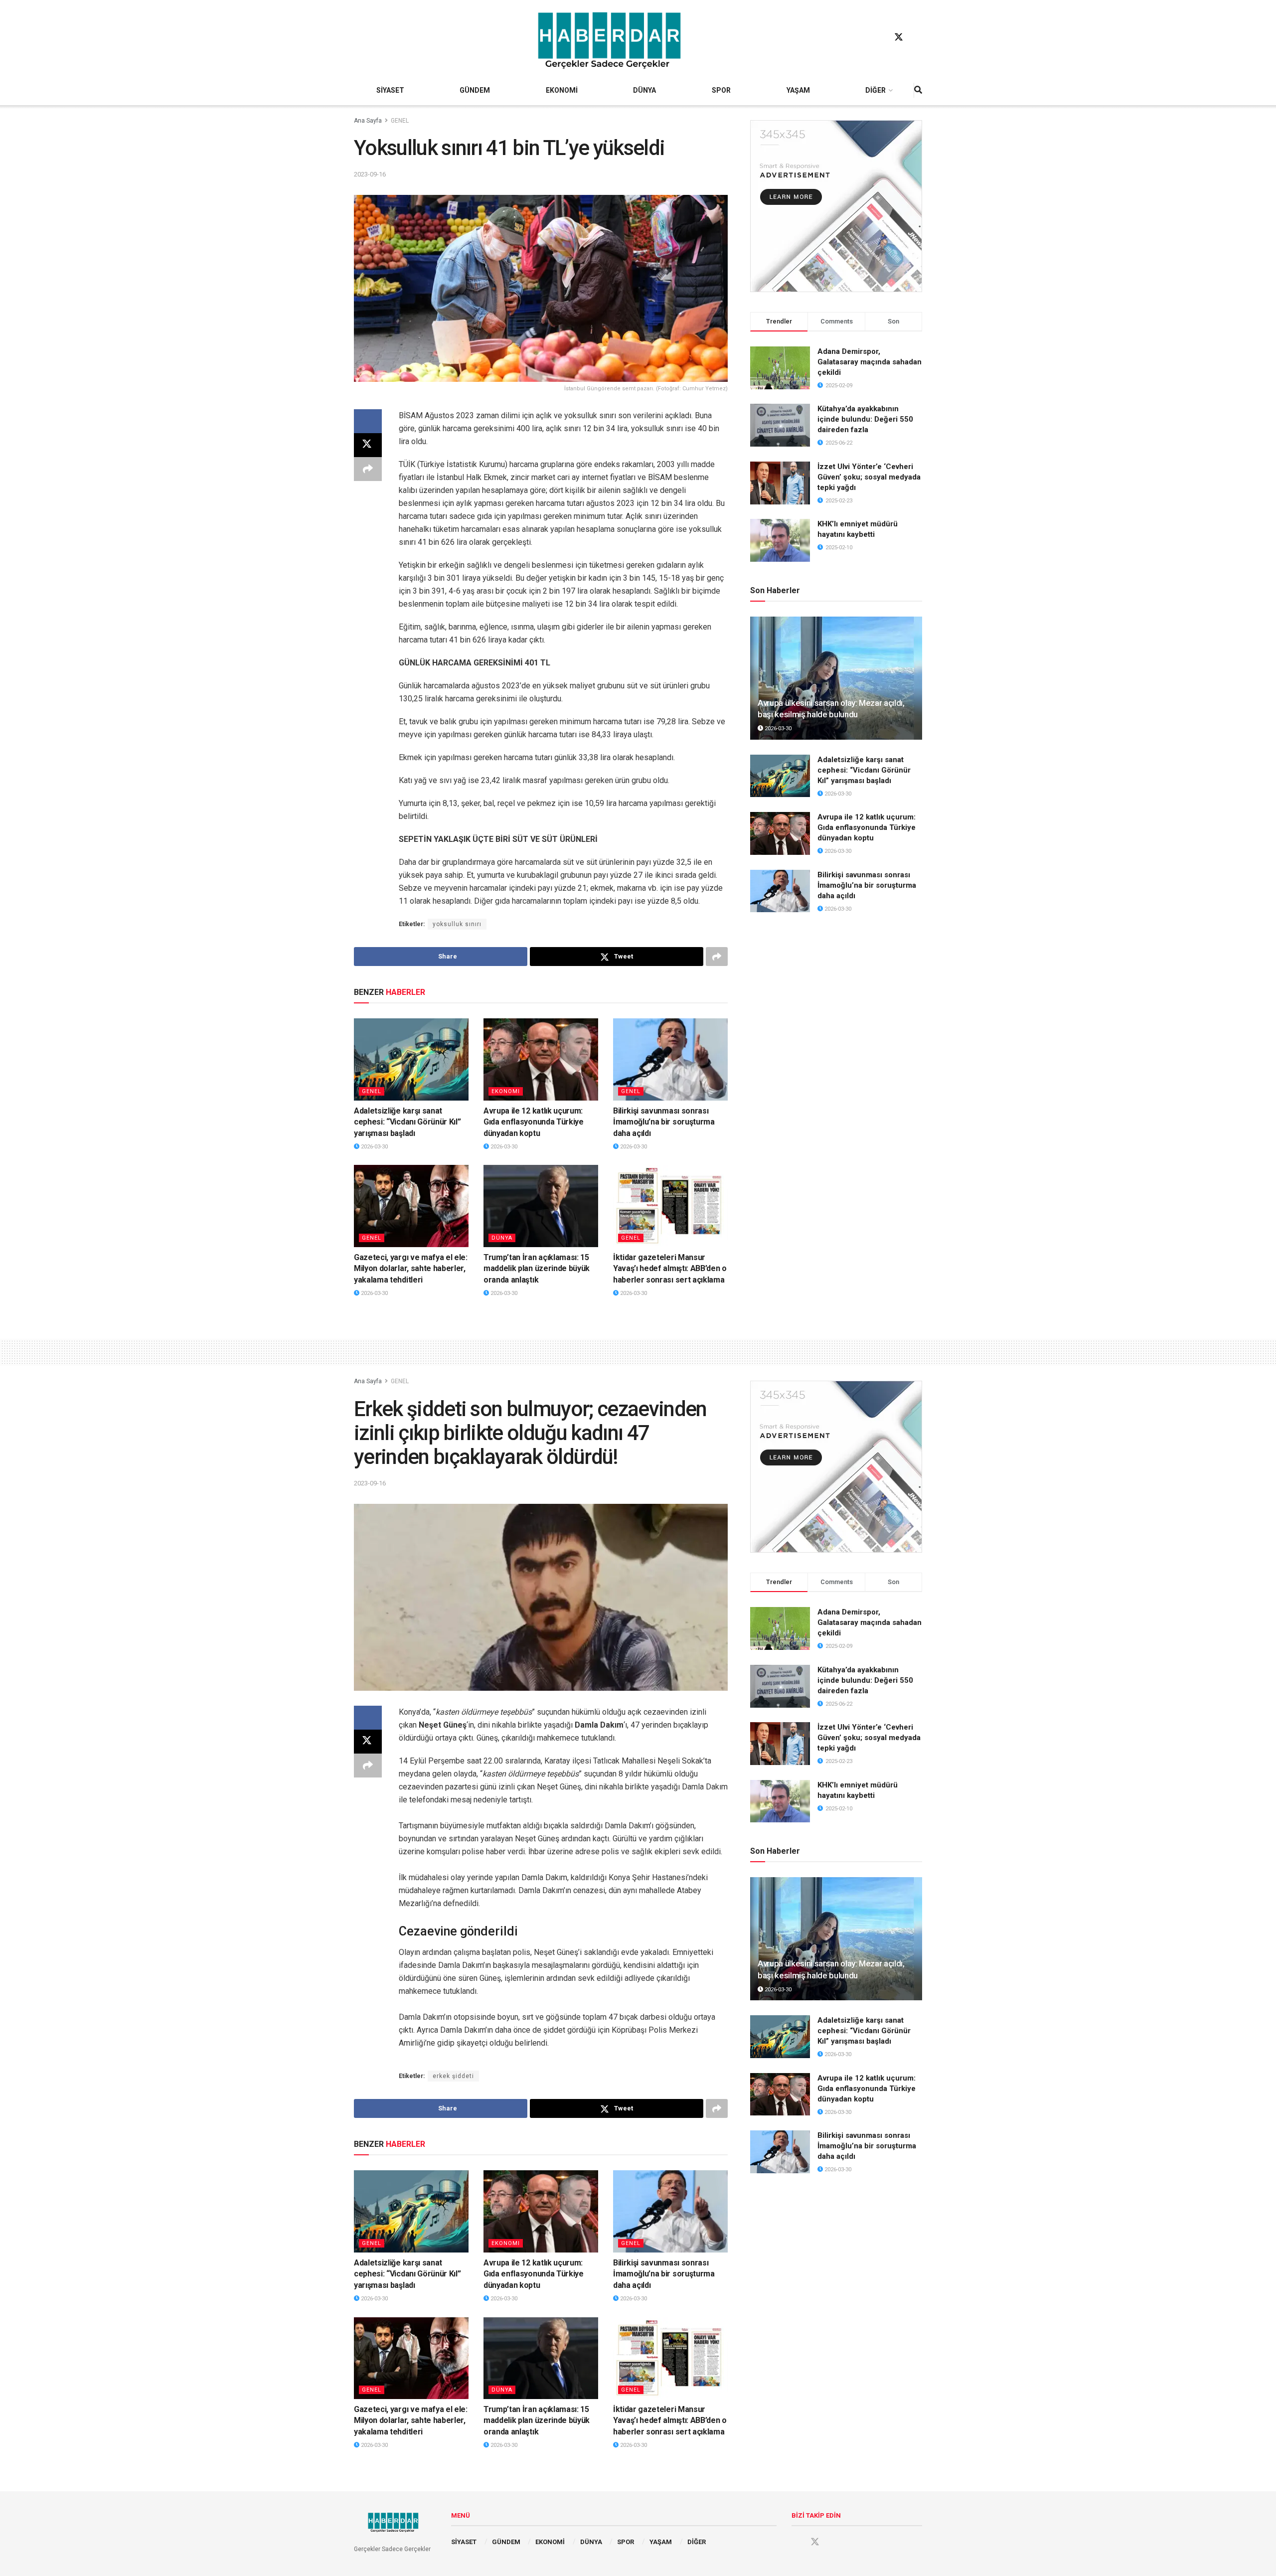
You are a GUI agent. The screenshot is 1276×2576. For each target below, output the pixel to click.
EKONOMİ (562, 90)
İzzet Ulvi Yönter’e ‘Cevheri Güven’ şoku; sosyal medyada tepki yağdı (869, 477)
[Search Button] (918, 90)
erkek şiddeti (453, 2076)
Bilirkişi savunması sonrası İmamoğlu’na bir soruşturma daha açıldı (664, 1122)
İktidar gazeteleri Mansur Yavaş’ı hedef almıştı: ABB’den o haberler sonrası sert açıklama (670, 1269)
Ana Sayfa (368, 121)
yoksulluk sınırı (457, 924)
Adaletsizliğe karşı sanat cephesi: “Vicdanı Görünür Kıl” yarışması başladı (407, 1122)
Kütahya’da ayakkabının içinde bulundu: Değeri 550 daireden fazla (865, 419)
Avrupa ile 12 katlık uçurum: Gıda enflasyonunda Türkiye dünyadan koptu (534, 1122)
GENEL (400, 121)
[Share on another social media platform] (368, 469)
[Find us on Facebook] (880, 37)
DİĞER (876, 90)
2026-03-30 (374, 1147)
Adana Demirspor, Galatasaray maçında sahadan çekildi (870, 362)
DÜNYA (644, 90)
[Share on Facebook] (368, 421)
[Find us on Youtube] (918, 37)
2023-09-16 (370, 174)
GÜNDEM (475, 90)
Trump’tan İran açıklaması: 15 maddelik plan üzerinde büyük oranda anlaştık (537, 1269)
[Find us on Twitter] (899, 37)
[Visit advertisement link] (836, 206)
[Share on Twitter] (368, 445)
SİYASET (390, 90)
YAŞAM (798, 90)
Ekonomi (506, 1091)
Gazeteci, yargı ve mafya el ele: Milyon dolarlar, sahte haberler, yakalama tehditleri (411, 1269)
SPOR (721, 90)
